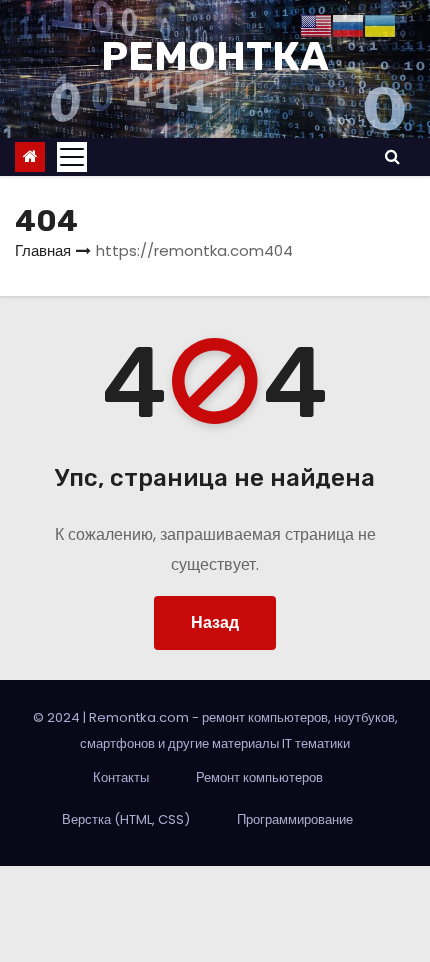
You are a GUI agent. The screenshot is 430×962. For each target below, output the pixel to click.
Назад (215, 622)
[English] (316, 24)
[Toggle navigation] (72, 157)
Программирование (295, 819)
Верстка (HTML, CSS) (126, 819)
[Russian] (348, 24)
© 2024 (58, 717)
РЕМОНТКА (215, 56)
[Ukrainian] (380, 24)
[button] (392, 156)
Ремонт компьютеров (259, 777)
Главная (43, 250)
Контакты (121, 777)
